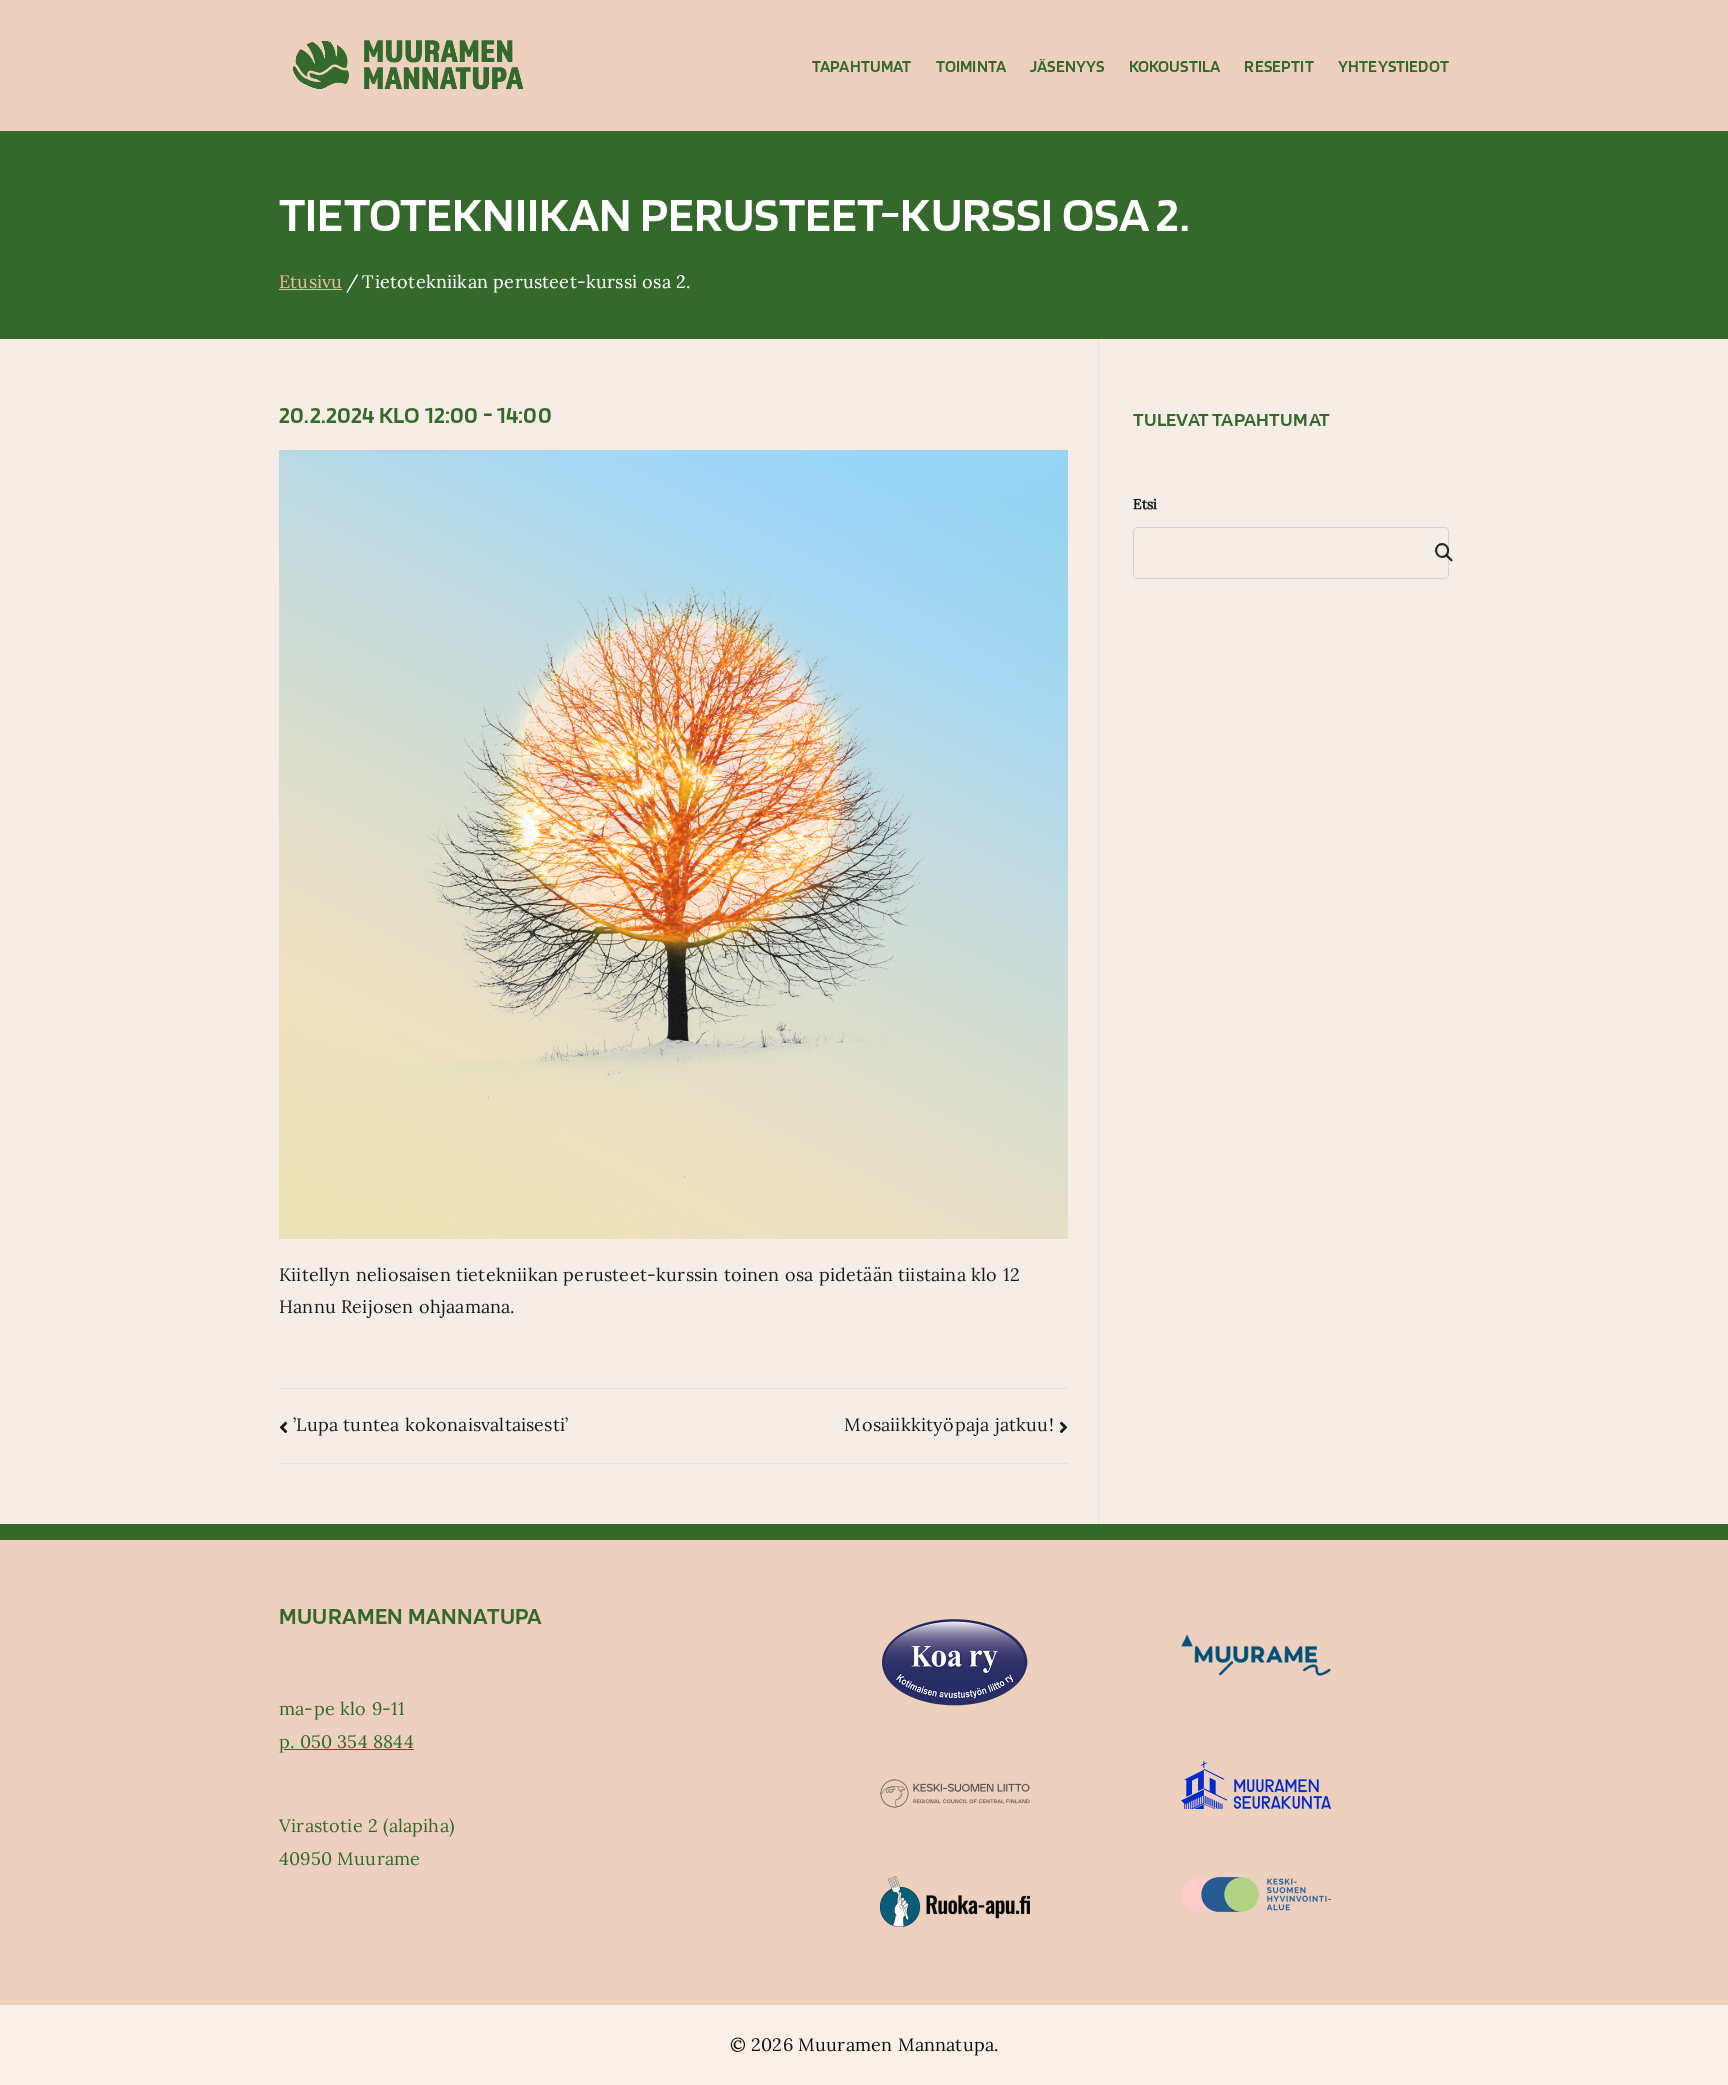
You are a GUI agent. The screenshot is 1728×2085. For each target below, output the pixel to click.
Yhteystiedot (1393, 65)
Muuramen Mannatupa (896, 2044)
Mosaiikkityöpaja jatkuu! (948, 1424)
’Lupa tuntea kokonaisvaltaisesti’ (430, 1424)
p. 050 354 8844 (346, 1741)
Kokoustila (1175, 65)
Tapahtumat (862, 65)
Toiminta (971, 65)
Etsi (1145, 504)
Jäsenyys (1067, 65)
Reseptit (1278, 65)
